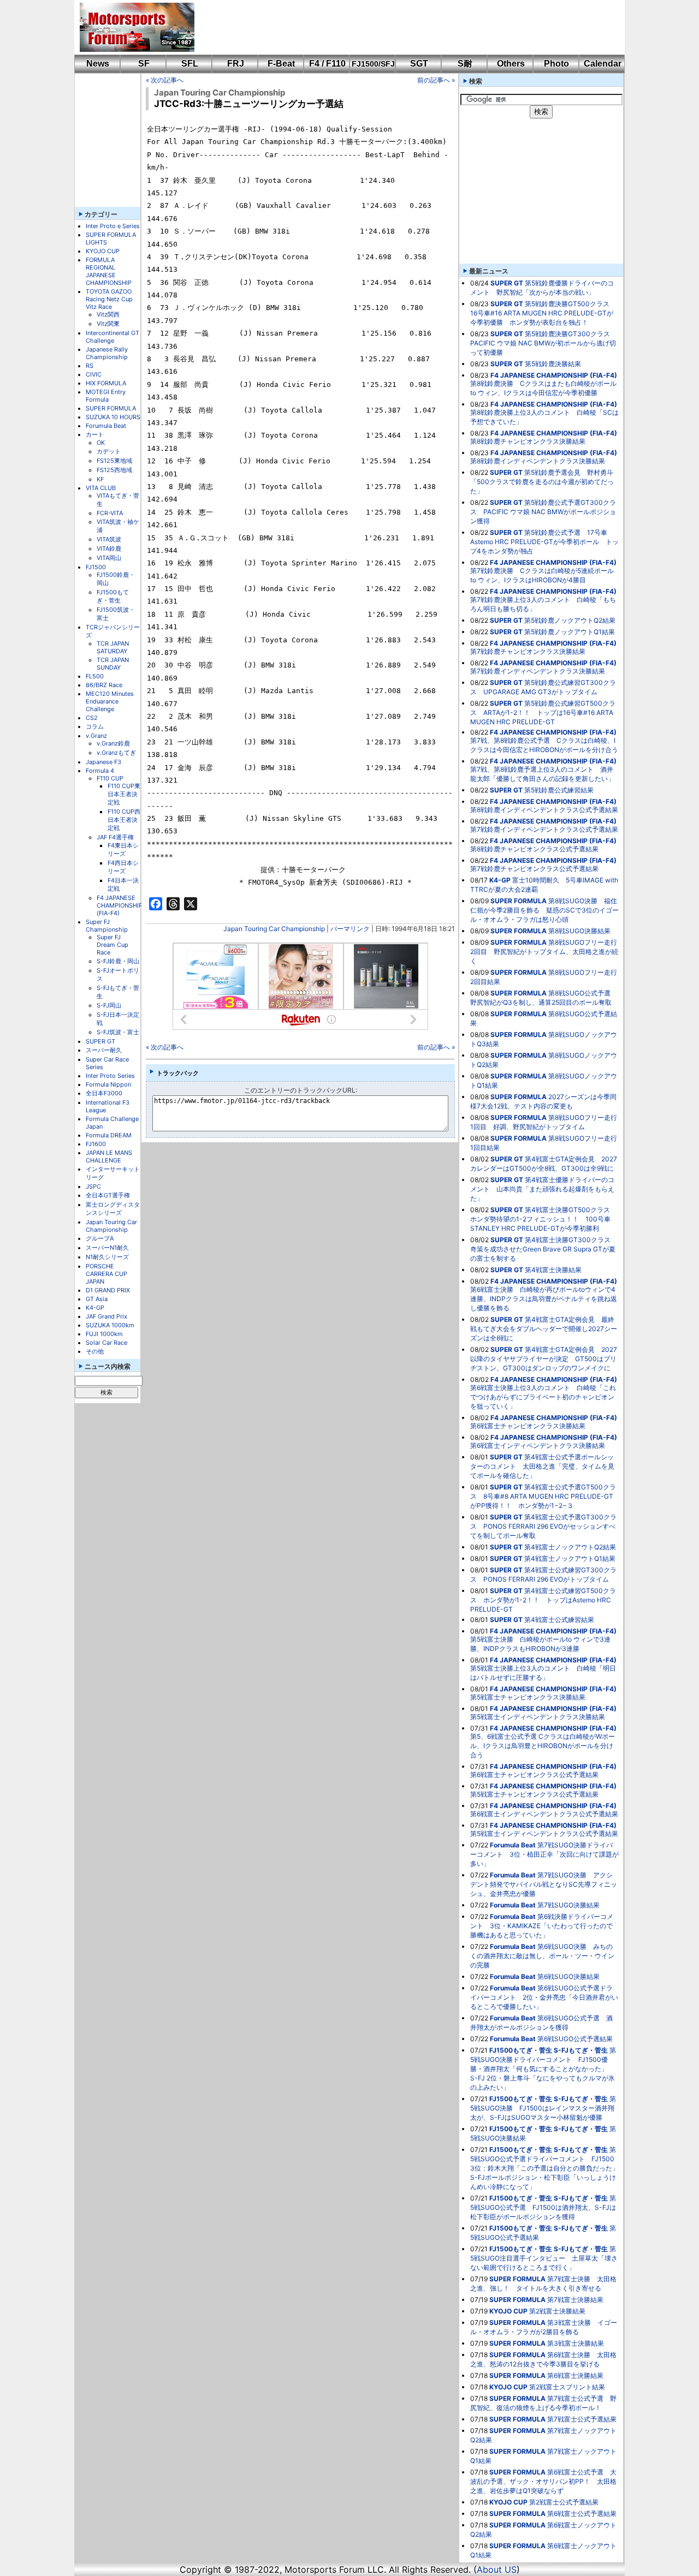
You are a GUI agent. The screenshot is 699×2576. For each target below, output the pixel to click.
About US (497, 2569)
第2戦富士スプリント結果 (567, 2387)
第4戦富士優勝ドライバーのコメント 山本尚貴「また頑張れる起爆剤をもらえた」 (542, 1189)
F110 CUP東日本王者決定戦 (124, 794)
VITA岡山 (109, 558)
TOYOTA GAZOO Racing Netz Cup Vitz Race (109, 299)
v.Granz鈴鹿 (113, 743)
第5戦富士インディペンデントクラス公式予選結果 (544, 1833)
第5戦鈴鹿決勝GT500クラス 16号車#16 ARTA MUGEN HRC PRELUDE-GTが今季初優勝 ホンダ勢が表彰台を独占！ (543, 313)
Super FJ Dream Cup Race (112, 945)
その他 (95, 1351)
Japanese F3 (103, 762)
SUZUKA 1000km (110, 1325)
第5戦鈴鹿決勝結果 (553, 364)
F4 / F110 (327, 64)
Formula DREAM (109, 1135)
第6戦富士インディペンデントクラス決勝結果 (538, 1445)
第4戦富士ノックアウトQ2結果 (570, 1547)
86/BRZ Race (104, 685)
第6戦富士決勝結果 (575, 2375)
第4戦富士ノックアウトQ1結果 (570, 1558)
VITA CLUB (101, 488)
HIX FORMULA (106, 383)
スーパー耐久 (104, 1050)
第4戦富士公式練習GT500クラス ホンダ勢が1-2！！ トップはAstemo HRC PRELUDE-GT (543, 1600)
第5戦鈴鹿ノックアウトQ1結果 (570, 632)
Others (511, 64)
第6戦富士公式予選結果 (582, 2514)
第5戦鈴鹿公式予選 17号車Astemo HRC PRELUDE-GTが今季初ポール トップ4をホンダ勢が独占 (544, 542)
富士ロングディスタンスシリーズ (113, 1209)
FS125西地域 (114, 470)
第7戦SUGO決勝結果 (568, 1905)
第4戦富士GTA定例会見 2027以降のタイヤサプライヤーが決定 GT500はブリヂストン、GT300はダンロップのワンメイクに (544, 1359)
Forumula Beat (106, 426)
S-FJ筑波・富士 (118, 1032)
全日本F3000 (104, 1093)
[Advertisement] (402, 27)
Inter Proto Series (110, 1076)
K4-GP (95, 1308)
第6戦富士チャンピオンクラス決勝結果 (528, 1426)
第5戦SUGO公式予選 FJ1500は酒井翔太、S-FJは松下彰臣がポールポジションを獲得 (543, 2207)
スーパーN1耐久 (107, 1248)
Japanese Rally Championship (107, 353)
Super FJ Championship (107, 926)
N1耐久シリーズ (107, 1257)
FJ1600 (96, 1144)
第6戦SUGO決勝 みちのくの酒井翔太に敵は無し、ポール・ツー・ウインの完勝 (542, 1956)
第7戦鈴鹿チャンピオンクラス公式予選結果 (534, 869)
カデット (109, 451)
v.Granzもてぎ (116, 753)
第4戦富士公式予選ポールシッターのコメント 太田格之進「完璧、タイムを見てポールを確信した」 (542, 1466)
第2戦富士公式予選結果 (564, 2502)
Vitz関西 (108, 314)
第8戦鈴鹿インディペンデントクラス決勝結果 (538, 461)
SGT (419, 64)
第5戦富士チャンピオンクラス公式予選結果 (534, 1794)
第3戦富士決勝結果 (576, 2343)
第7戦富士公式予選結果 (582, 2419)
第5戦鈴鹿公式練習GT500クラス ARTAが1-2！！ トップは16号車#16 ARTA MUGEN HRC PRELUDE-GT (543, 712)
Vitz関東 (108, 324)
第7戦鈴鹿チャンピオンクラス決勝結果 (528, 651)
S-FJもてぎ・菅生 (581, 2050)
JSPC (93, 1186)
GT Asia (97, 1299)
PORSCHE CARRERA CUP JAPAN (106, 1274)
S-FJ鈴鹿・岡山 (118, 961)
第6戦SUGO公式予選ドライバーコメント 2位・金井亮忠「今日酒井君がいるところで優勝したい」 (544, 1997)
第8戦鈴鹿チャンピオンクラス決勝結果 (528, 441)
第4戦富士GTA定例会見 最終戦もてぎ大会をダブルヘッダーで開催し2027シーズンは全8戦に (544, 1329)
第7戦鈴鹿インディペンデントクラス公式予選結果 (544, 829)
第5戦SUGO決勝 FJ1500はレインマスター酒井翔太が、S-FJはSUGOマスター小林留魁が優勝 (543, 2108)
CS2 (92, 718)
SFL (190, 64)
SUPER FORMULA (111, 408)
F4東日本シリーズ (123, 849)
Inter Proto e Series (113, 226)
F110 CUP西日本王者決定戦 (124, 820)
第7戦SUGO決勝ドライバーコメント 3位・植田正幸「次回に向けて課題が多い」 (544, 1854)
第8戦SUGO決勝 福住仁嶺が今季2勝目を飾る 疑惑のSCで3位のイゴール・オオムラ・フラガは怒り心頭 (544, 910)
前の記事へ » (436, 80)
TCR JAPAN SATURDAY (113, 647)
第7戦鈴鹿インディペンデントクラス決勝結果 (538, 671)
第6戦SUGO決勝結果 (568, 1976)
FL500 (95, 676)
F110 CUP (110, 778)
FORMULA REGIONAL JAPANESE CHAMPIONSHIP (109, 271)
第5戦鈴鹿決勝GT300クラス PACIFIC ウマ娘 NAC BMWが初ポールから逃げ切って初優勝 (543, 343)
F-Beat (281, 64)
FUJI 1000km (104, 1334)
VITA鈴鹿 (109, 548)
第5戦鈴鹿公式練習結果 (559, 790)
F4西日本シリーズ (123, 867)
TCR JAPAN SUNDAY (113, 664)
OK (101, 443)
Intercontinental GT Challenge (112, 337)
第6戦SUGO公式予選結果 (575, 2039)
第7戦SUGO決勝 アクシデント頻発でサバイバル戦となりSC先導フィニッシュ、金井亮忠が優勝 (544, 1884)
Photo (556, 64)
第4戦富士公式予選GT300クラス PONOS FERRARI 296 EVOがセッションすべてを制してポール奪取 (543, 1526)
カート (95, 434)
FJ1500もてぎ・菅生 (113, 596)
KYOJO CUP (103, 251)
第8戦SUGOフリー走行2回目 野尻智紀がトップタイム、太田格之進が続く (544, 952)
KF (100, 479)
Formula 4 (100, 771)
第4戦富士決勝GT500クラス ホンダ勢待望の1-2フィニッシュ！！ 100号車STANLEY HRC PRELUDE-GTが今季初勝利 (543, 1219)
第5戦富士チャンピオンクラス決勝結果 (528, 1697)
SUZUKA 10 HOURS (113, 417)
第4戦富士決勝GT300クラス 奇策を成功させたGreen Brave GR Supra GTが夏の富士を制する (544, 1249)
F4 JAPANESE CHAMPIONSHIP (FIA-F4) (120, 905)
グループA (100, 1238)
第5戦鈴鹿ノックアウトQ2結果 (570, 620)
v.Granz (96, 736)
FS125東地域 (114, 461)
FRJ (236, 64)
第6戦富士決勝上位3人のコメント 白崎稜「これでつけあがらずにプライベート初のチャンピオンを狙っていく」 (543, 1397)
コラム (95, 726)
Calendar (603, 64)
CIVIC (94, 374)
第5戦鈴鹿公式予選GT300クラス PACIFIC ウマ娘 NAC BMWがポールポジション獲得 (543, 512)
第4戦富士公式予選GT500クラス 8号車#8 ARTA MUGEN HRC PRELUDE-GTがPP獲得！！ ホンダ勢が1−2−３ (543, 1496)
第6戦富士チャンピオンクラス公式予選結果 (534, 1775)
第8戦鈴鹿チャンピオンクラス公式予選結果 (534, 849)
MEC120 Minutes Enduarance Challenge (110, 701)
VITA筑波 (109, 539)
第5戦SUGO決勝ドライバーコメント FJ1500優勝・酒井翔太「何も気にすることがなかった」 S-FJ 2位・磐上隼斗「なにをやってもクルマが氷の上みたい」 (543, 2069)
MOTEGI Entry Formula (106, 396)
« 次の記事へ (165, 80)
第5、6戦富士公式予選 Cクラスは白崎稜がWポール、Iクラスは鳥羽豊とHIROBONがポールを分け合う (543, 1746)
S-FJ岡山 (109, 1005)
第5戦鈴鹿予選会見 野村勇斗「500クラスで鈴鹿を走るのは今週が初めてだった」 (542, 482)
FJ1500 (96, 567)
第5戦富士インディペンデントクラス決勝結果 (538, 1717)
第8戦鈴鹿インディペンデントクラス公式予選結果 (544, 810)
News (98, 64)
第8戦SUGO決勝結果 (579, 931)
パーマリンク (350, 929)
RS (90, 366)
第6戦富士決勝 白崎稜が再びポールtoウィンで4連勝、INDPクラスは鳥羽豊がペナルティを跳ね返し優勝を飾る (544, 1299)
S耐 (465, 64)
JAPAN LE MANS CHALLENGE (109, 1156)
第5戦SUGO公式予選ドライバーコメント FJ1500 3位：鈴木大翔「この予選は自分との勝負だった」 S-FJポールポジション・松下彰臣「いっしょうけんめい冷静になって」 (548, 2168)
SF (144, 64)
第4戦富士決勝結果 (553, 1270)
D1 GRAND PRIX (108, 1290)
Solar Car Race (106, 1343)
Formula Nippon (108, 1084)
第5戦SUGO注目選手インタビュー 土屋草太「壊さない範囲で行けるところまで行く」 (544, 2258)
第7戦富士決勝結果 (575, 2300)
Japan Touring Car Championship (111, 1226)
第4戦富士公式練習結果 (559, 1620)
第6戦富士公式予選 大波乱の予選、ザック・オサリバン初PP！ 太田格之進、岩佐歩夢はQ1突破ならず (543, 2481)
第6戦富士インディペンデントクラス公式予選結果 (544, 1814)
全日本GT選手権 (108, 1195)
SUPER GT (100, 1041)
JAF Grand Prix (106, 1316)
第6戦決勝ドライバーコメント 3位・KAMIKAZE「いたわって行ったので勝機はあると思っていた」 (542, 1926)
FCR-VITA (110, 513)
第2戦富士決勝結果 (557, 2311)
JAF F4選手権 (115, 837)
